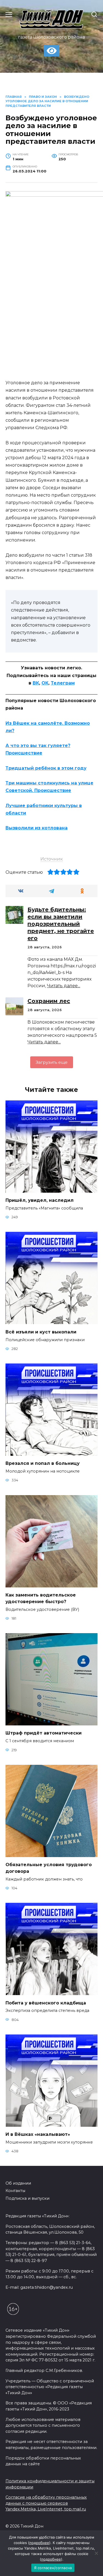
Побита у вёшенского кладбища (46, 2003)
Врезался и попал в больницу (43, 1463)
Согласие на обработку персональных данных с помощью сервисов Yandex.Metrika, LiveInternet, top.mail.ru (46, 2503)
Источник (52, 859)
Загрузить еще (52, 1062)
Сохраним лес (49, 1001)
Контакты (15, 2191)
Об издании (18, 2183)
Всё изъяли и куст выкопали (41, 1332)
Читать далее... (64, 986)
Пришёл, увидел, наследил (40, 1200)
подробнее (39, 2543)
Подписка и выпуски (27, 2198)
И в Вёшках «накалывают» (38, 2134)
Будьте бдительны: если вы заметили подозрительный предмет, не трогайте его (61, 924)
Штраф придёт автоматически (44, 1733)
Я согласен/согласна (53, 2568)
